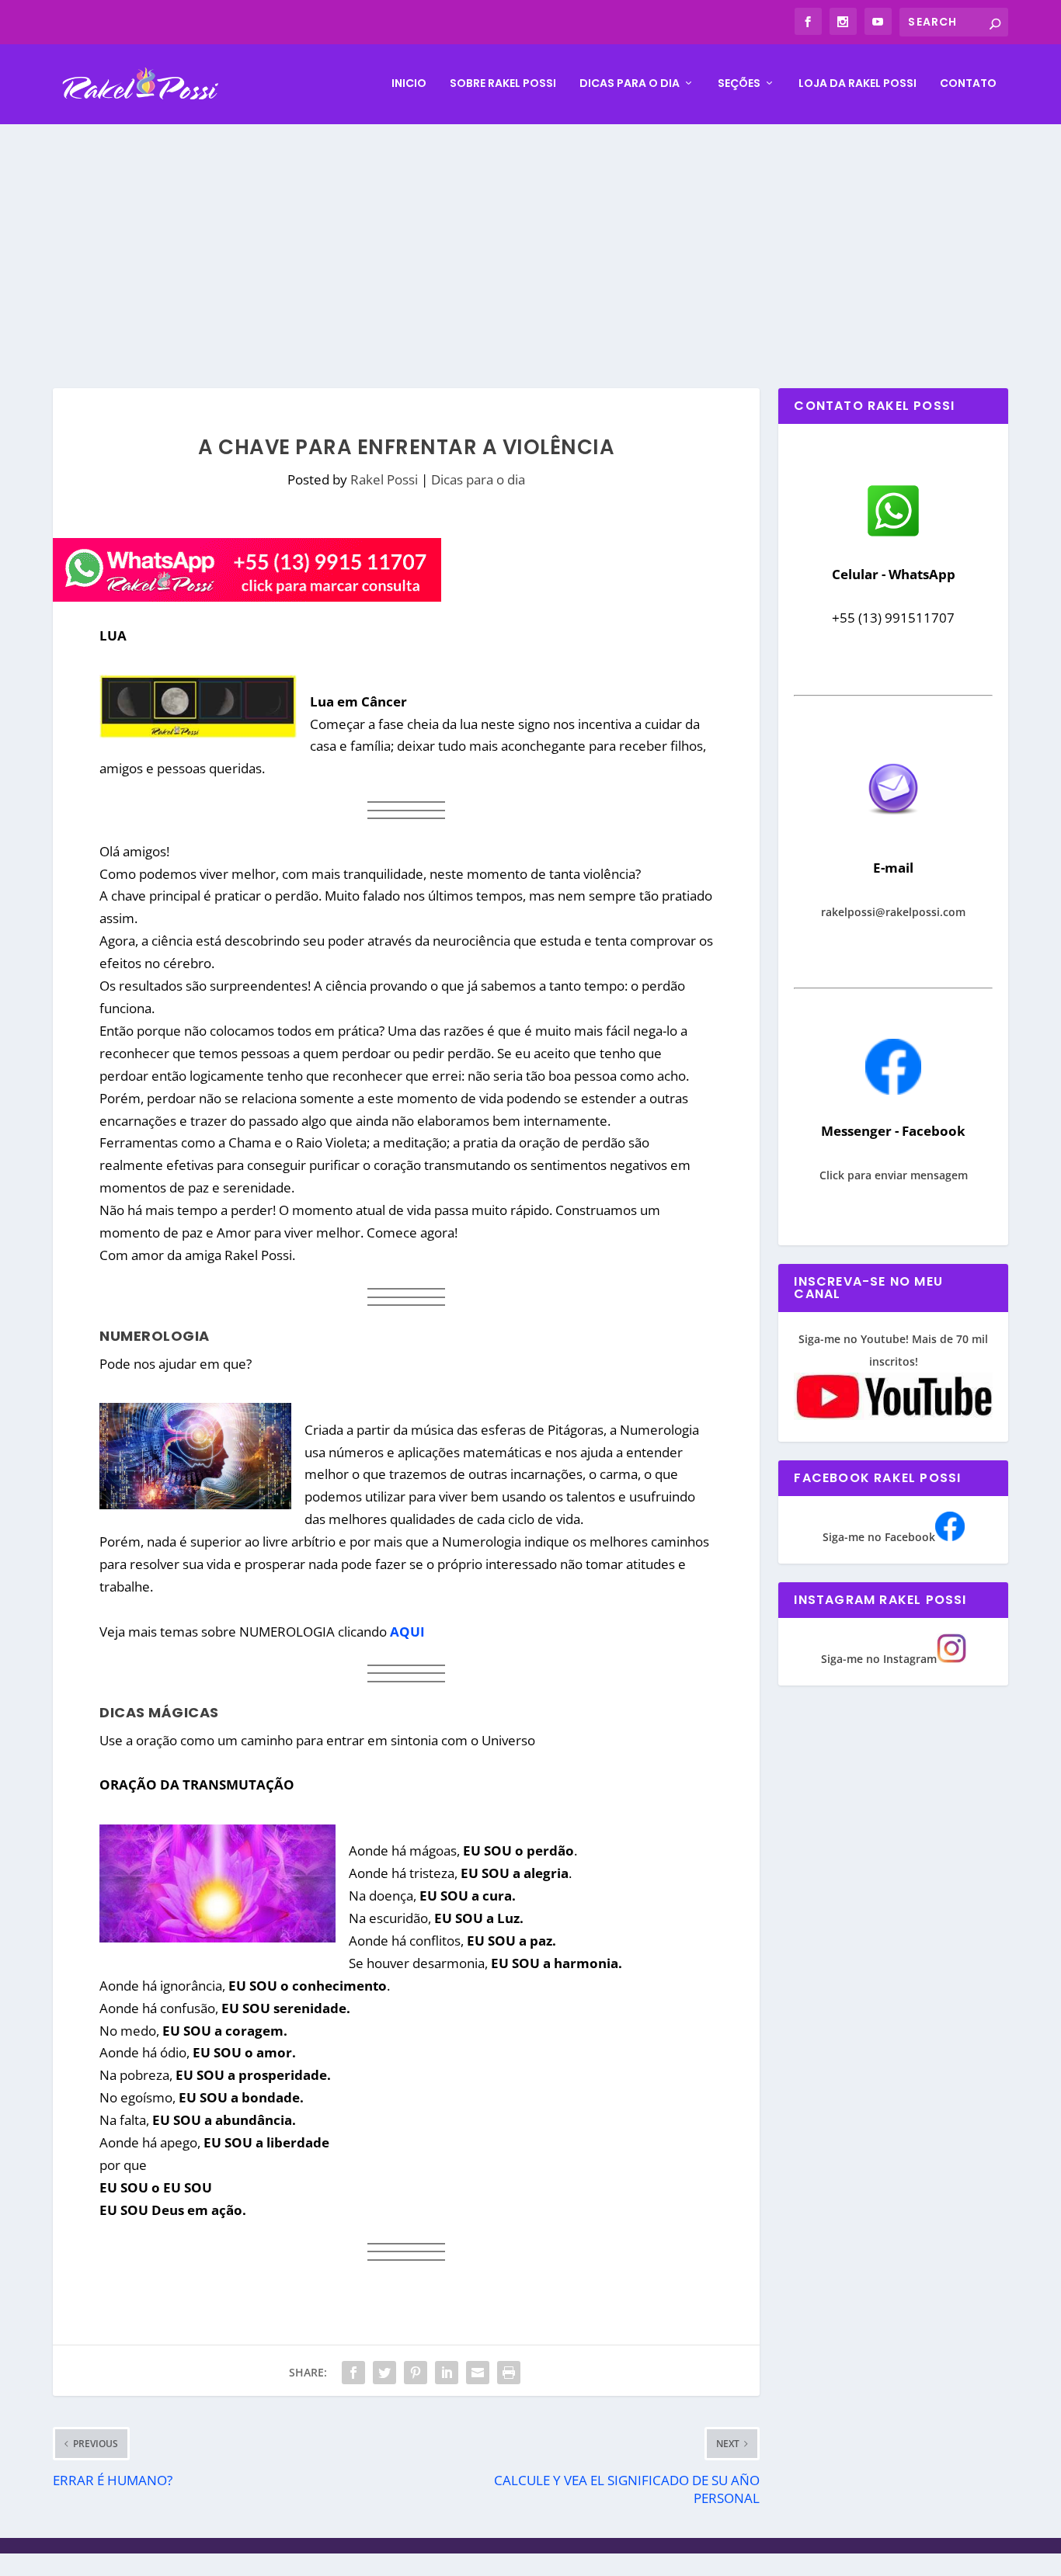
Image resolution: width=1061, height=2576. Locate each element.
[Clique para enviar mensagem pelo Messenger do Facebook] (893, 1090)
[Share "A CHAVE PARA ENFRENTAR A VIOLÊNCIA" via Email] (478, 2373)
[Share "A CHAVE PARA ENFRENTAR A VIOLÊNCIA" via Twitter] (384, 2373)
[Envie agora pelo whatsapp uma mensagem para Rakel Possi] (893, 535)
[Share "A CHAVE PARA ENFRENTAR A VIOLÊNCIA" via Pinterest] (416, 2373)
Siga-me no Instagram (879, 1659)
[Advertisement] (530, 241)
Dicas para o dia (630, 84)
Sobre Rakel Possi (503, 84)
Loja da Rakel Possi (857, 84)
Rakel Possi (384, 479)
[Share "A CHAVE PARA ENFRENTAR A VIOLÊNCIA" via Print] (509, 2373)
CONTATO (968, 84)
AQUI (407, 1632)
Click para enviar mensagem (894, 1175)
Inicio (409, 84)
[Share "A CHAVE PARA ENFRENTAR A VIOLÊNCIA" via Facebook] (353, 2373)
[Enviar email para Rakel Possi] (893, 827)
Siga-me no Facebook (879, 1537)
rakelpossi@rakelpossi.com (893, 912)
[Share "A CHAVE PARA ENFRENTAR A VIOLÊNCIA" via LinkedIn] (447, 2373)
